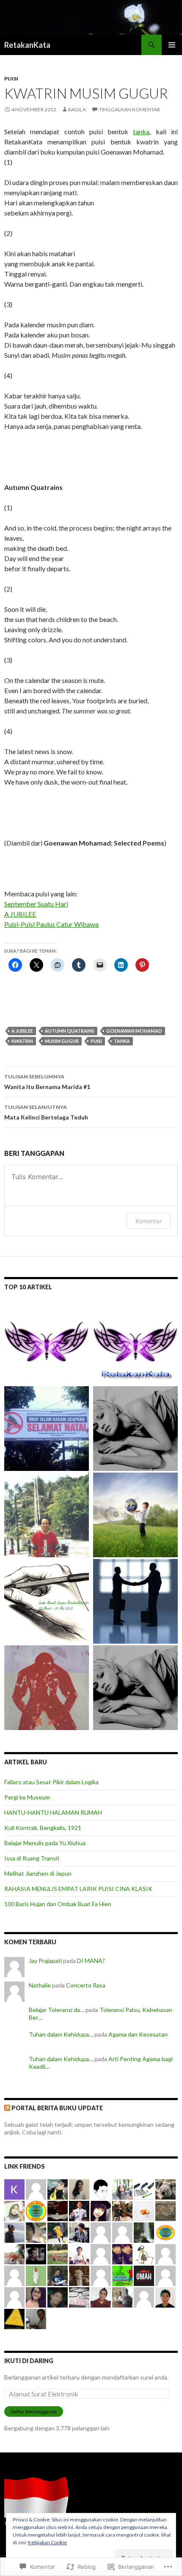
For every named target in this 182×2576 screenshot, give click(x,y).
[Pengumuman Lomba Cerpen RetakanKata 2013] (47, 1601)
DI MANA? (91, 1961)
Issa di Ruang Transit (32, 1858)
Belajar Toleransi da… (57, 2010)
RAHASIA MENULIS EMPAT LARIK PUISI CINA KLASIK (78, 1889)
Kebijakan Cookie (47, 2542)
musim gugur (62, 1041)
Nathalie (40, 1985)
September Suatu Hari (36, 904)
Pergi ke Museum (27, 1797)
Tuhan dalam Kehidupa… (61, 2034)
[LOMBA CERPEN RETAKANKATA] (47, 1342)
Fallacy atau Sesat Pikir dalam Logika (51, 1782)
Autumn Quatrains (70, 1031)
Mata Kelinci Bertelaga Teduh (46, 1112)
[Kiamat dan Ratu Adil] (135, 1515)
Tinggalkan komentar (130, 109)
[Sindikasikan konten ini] (7, 2108)
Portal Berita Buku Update (57, 2108)
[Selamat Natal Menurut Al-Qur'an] (47, 1429)
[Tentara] (135, 1601)
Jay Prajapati (45, 1961)
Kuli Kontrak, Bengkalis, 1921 (43, 1828)
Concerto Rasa (86, 1985)
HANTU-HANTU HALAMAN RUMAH (53, 1812)
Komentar (149, 1221)
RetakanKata (27, 45)
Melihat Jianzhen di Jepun (38, 1873)
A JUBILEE (20, 914)
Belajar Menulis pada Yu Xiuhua (45, 1843)
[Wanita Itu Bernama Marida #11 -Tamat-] (135, 1429)
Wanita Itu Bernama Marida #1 (47, 1082)
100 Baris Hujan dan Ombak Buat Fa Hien (58, 1904)
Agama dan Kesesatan (138, 2034)
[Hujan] (47, 1688)
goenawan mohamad (134, 1031)
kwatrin (22, 1041)
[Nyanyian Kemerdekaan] (47, 1515)
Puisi (11, 79)
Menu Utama (172, 45)
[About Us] (135, 1342)
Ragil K (77, 109)
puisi (96, 1041)
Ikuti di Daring (29, 2361)
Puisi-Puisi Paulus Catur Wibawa (51, 924)
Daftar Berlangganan (34, 2412)
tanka (141, 131)
